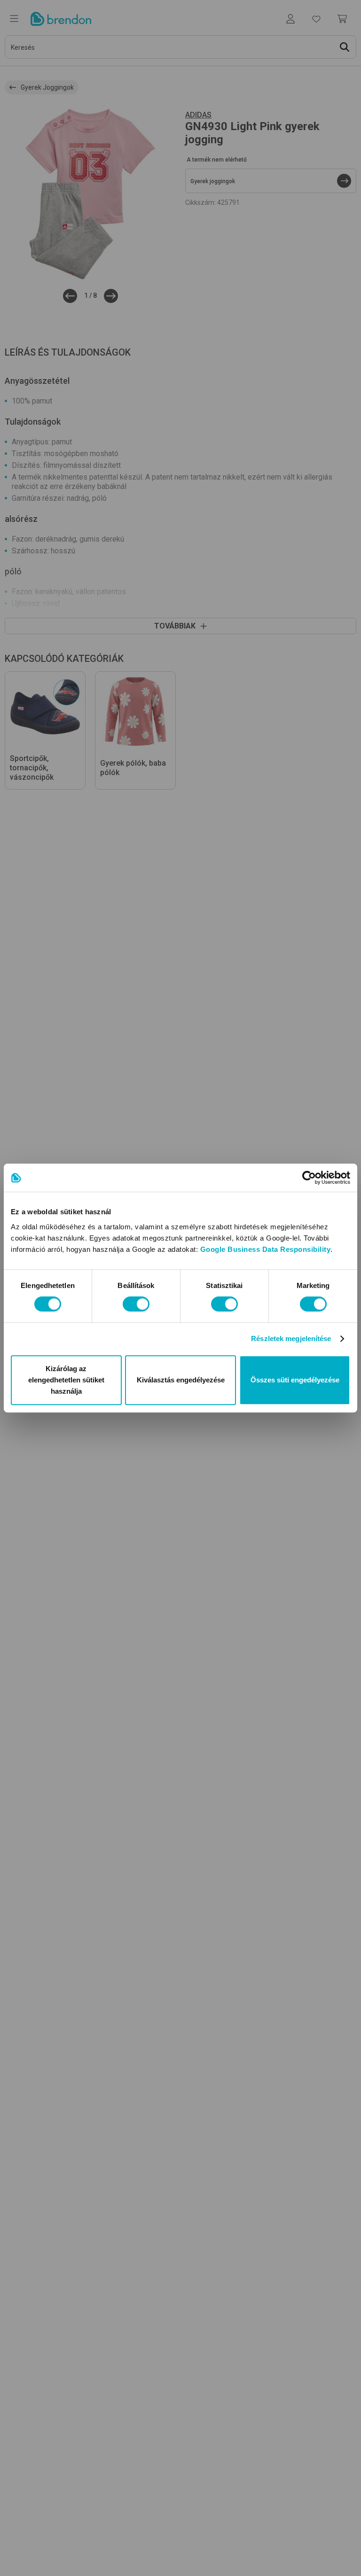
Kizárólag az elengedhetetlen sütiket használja (66, 1380)
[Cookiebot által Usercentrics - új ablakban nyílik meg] (309, 1178)
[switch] (136, 1304)
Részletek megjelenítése (291, 1338)
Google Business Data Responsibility (266, 1249)
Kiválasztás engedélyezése (181, 1380)
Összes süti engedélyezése (295, 1380)
